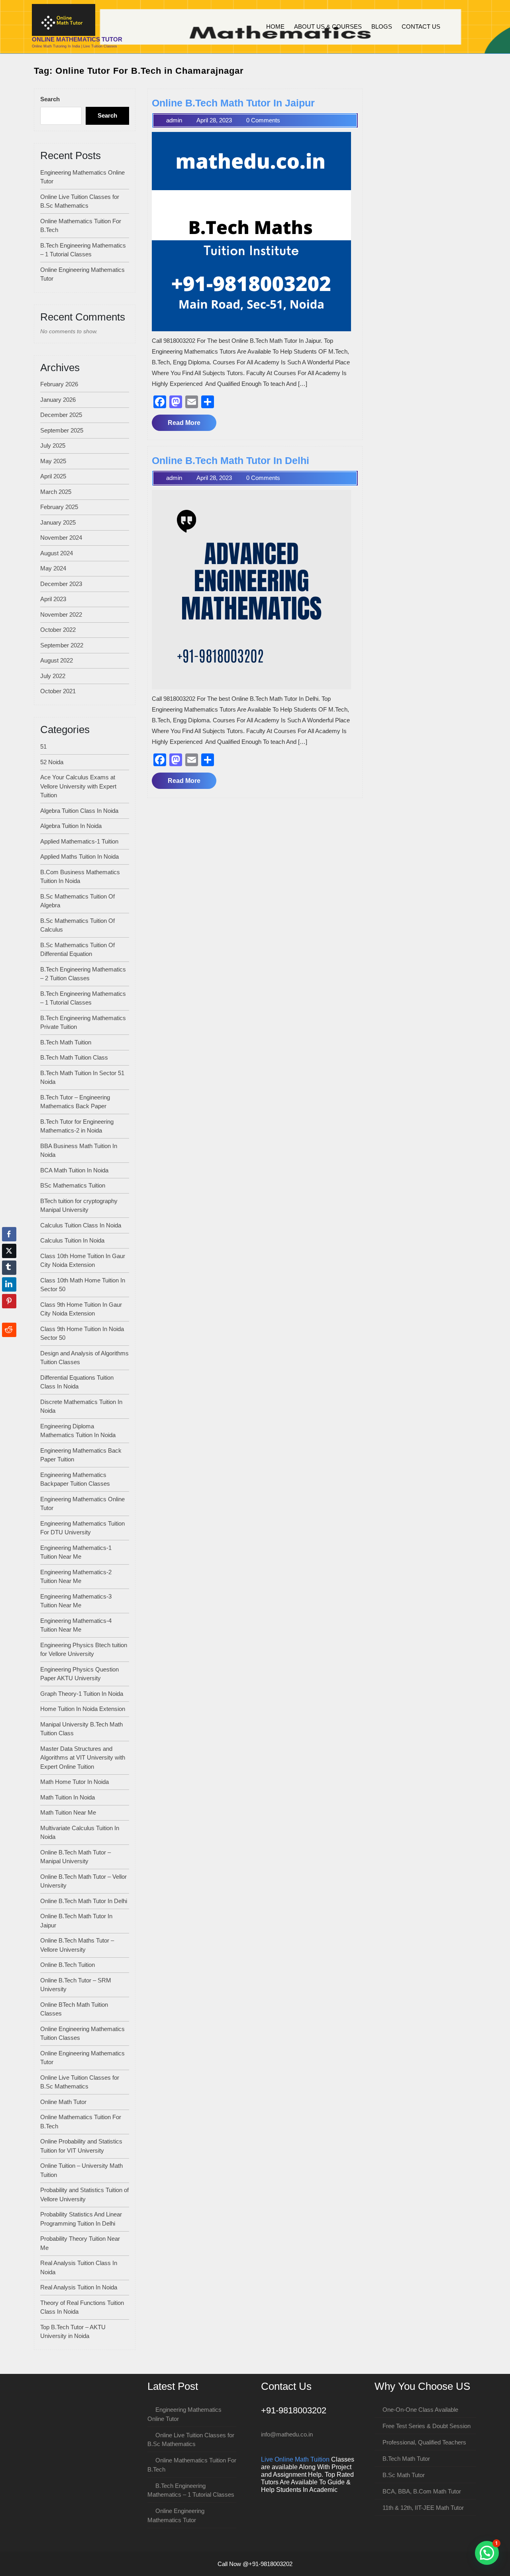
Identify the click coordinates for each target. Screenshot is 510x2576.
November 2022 (61, 615)
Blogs (382, 27)
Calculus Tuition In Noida (72, 1240)
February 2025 (59, 507)
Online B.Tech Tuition (68, 1965)
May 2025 (53, 461)
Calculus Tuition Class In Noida (81, 1225)
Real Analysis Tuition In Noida (79, 2287)
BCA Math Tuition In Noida (74, 1170)
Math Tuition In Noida (68, 1797)
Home (275, 27)
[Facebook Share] (9, 1234)
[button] (487, 2553)
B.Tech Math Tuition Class (74, 1057)
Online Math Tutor (63, 2102)
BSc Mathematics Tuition (73, 1185)
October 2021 (58, 691)
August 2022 (57, 660)
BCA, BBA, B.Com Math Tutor (422, 2491)
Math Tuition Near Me (68, 1812)
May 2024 (53, 568)
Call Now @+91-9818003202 (255, 2564)
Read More (192, 425)
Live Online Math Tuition (295, 2459)
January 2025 (58, 522)
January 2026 (58, 400)
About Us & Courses (328, 27)
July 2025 (53, 445)
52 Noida (52, 762)
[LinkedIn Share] (9, 1284)
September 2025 (62, 430)
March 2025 (56, 492)
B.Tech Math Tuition (66, 1042)
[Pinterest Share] (9, 1301)
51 (43, 746)
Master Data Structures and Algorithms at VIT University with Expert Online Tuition (83, 1758)
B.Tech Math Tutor (406, 2459)
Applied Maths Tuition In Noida (79, 856)
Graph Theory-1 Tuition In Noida (82, 1694)
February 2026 (59, 384)
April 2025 (53, 476)
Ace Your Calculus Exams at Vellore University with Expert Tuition (78, 786)
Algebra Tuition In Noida (71, 826)
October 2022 (58, 630)
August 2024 (57, 553)
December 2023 (61, 584)
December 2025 (61, 415)
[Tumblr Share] (9, 1268)
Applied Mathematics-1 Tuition (79, 841)
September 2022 (62, 645)
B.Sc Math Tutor (404, 2475)
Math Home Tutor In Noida (75, 1782)
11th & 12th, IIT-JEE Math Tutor (423, 2508)
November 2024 (61, 538)
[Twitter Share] (9, 1251)
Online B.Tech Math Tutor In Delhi (84, 1901)
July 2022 (53, 676)
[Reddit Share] (9, 1330)
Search (50, 99)
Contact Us (421, 27)
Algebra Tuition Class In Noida (79, 811)
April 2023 (53, 599)
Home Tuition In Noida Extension (83, 1709)
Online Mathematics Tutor (77, 39)
